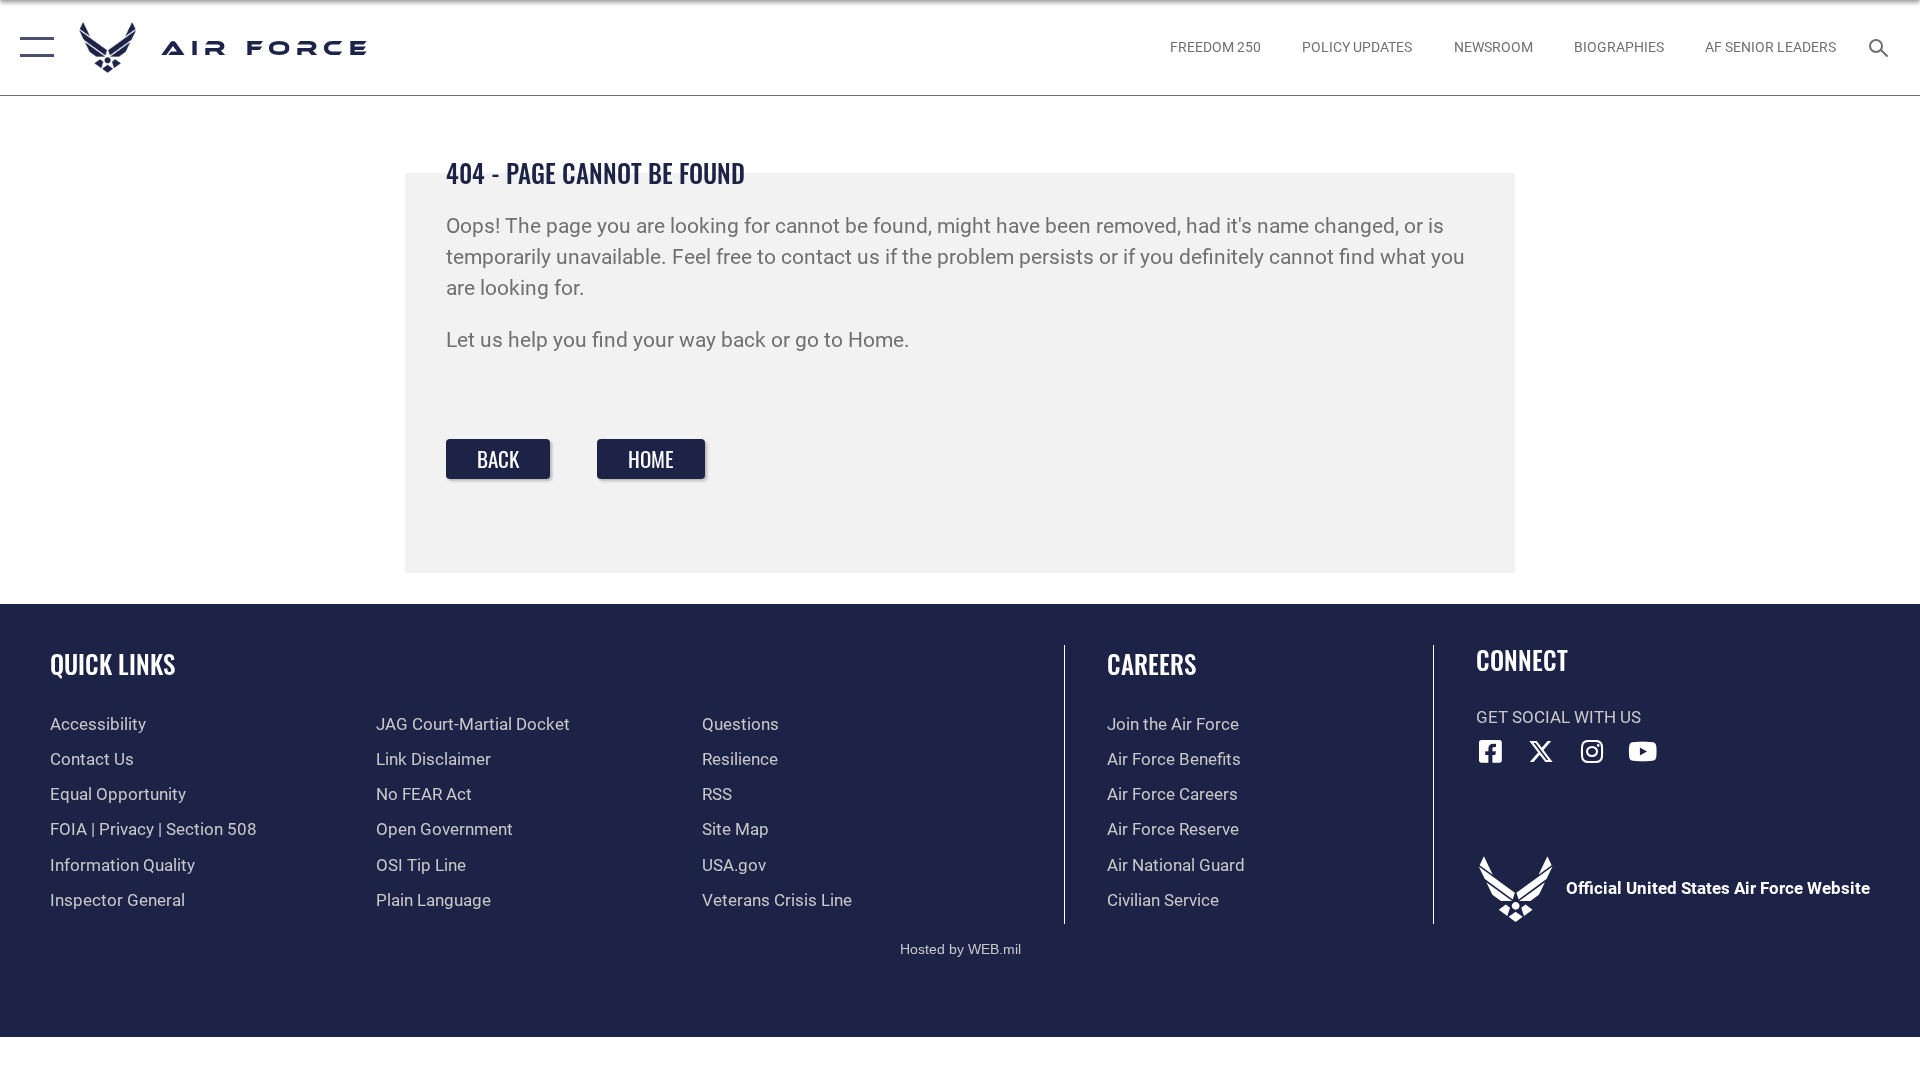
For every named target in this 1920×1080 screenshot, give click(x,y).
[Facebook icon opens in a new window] (1491, 751)
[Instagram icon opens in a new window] (1592, 751)
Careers (1151, 663)
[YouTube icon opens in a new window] (1643, 751)
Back (498, 458)
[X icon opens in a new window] (1541, 751)
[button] (32, 47)
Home (651, 458)
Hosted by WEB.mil (960, 949)
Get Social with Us (1558, 717)
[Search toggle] (1880, 47)
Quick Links (112, 663)
